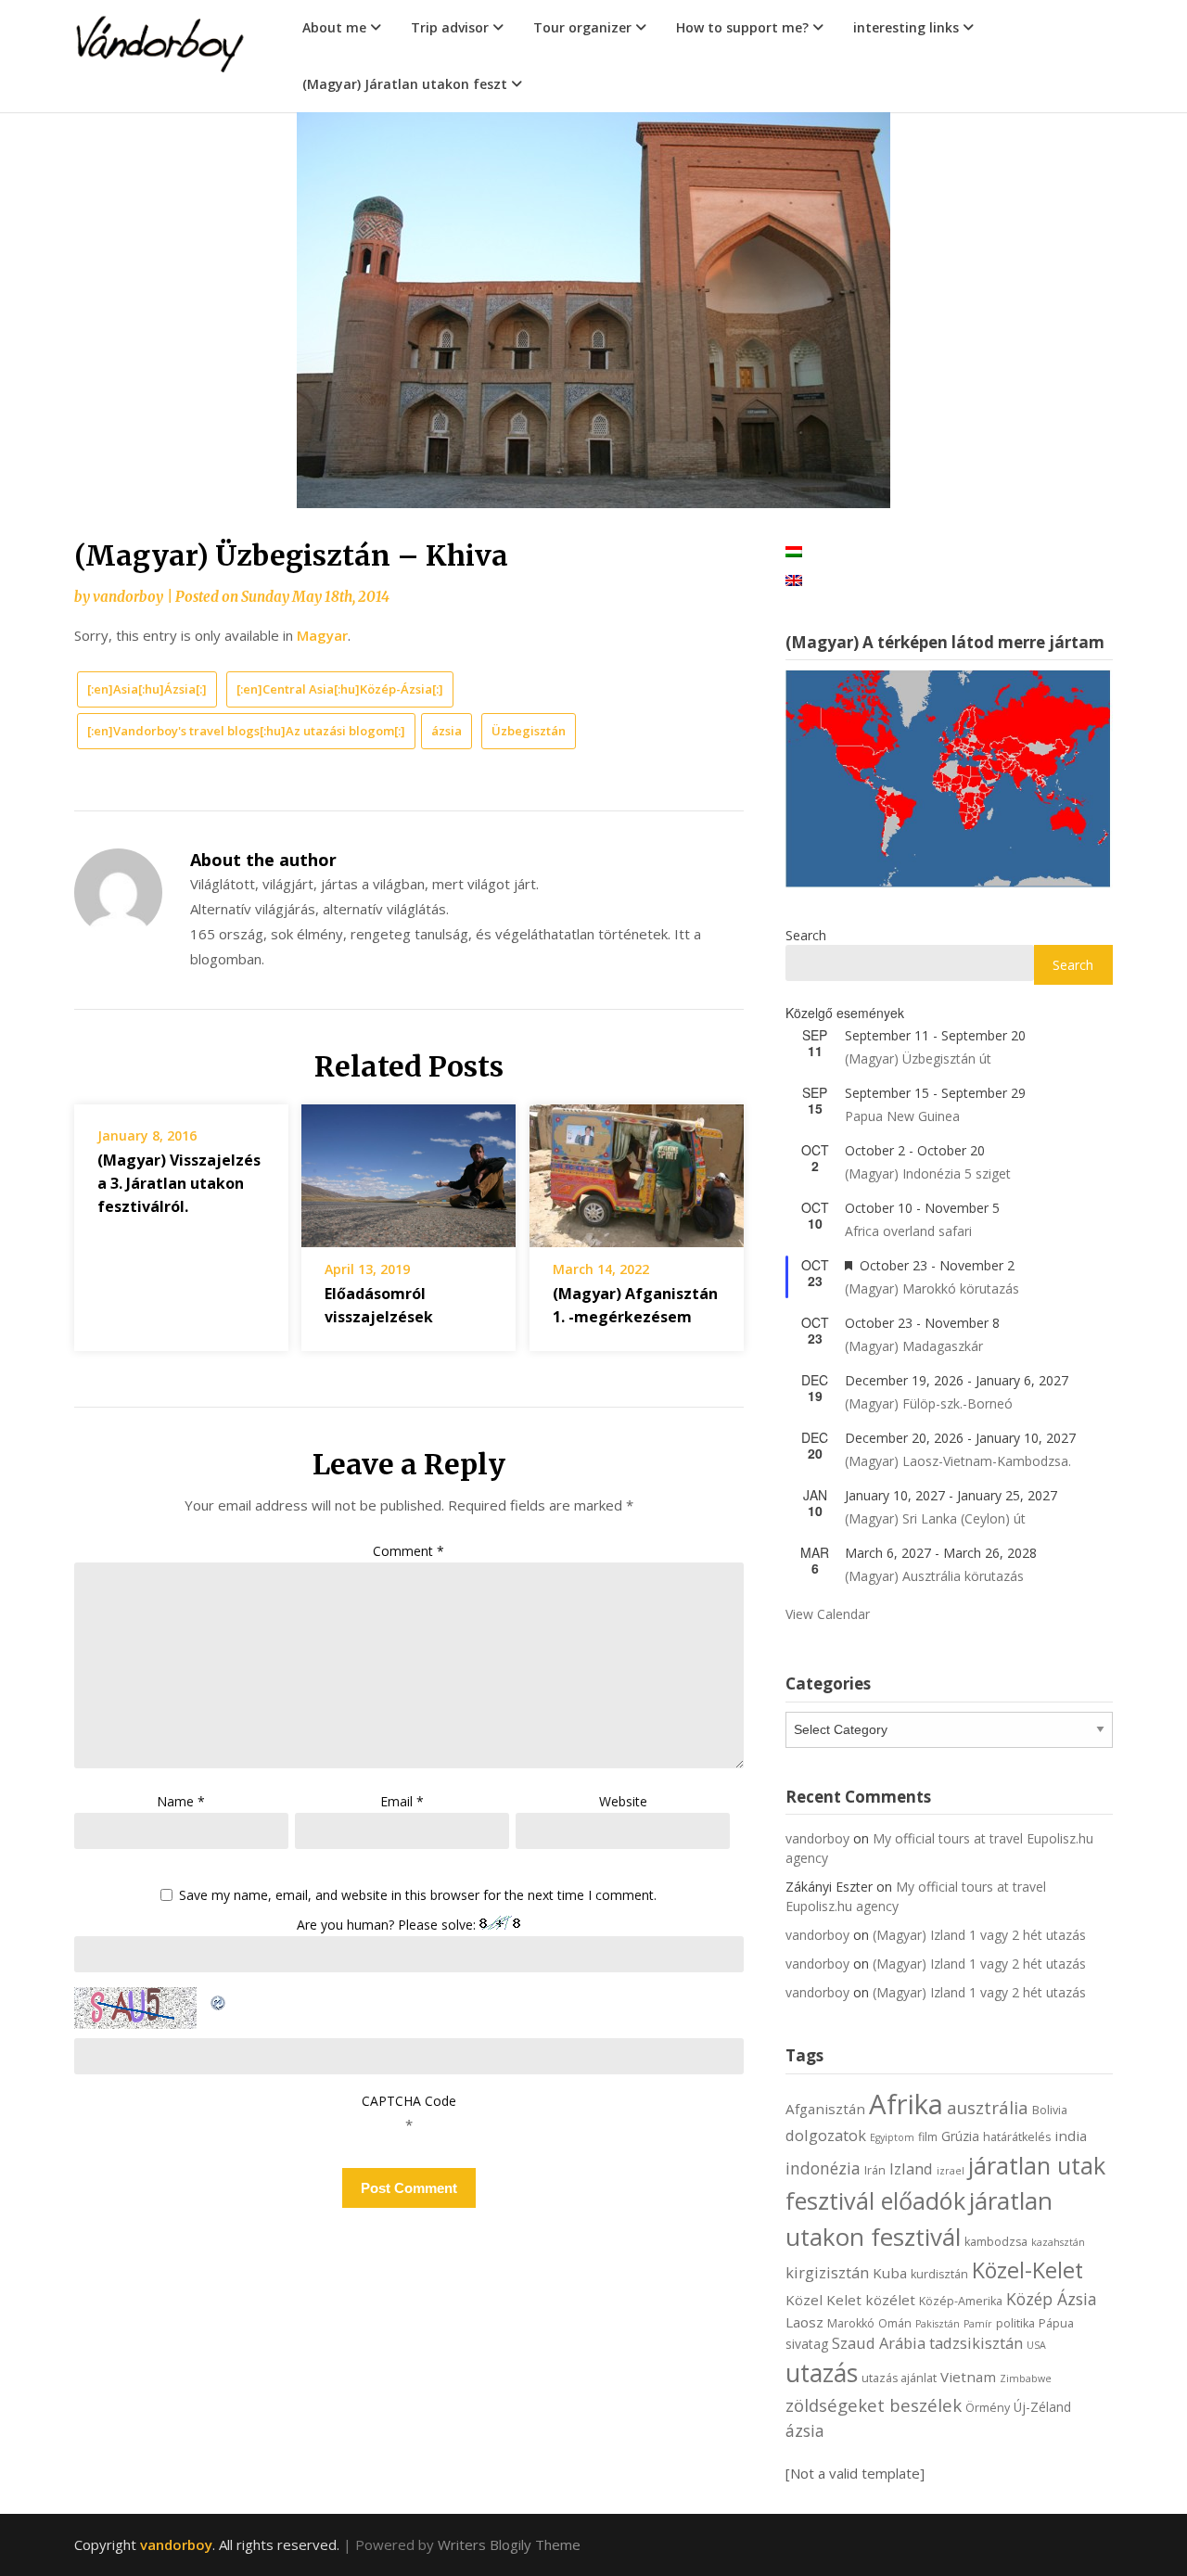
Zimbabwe (1026, 2378)
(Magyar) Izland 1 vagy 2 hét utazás (979, 1935)
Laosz (804, 2322)
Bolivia (1050, 2110)
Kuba (890, 2273)
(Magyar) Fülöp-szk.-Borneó (929, 1403)
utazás (822, 2373)
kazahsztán (1058, 2242)
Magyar (322, 635)
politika (1015, 2323)
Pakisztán (938, 2324)
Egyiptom (892, 2137)
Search (806, 935)
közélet (890, 2300)
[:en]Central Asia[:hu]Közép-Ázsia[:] (340, 689)
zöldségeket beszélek (874, 2405)
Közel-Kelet (1027, 2270)
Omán (895, 2323)
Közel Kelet (823, 2300)
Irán (875, 2170)
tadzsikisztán (976, 2343)
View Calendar (828, 1614)
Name (181, 1801)
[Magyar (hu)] (794, 550)
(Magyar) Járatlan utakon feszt (405, 84)
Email (402, 1801)
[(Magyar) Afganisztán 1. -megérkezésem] (637, 1169)
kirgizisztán (827, 2272)
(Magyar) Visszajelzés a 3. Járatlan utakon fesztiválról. (179, 1183)
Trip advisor (450, 27)
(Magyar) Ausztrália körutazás (934, 1576)
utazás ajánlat (899, 2378)
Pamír (978, 2324)
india (1071, 2136)
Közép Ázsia (1052, 2299)
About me (334, 27)
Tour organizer (582, 27)
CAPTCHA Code (409, 2101)
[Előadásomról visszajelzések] (408, 1169)
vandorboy (128, 597)
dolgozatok (826, 2135)
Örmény (988, 2408)
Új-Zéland (1042, 2407)
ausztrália (988, 2107)
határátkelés (1017, 2137)
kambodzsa (996, 2242)
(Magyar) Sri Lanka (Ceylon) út (935, 1518)
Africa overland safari (908, 1231)
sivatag (807, 2344)
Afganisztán (825, 2109)
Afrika (906, 2104)
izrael (951, 2171)
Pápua (1056, 2323)
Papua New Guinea (902, 1116)
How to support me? (742, 27)
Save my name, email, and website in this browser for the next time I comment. (418, 1896)
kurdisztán (939, 2274)
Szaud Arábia (879, 2343)
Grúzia (960, 2136)
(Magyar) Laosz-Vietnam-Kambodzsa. (958, 1461)
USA (1036, 2345)
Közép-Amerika (961, 2301)
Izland (911, 2168)
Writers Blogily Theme (509, 2544)
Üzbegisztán (529, 731)
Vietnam (968, 2377)
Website (623, 1801)
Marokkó (851, 2323)
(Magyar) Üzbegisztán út (918, 1058)
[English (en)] (794, 579)
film (928, 2137)
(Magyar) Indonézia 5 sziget (928, 1173)
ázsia (447, 731)
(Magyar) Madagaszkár (914, 1346)
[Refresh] (219, 1999)
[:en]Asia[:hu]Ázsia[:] (147, 689)
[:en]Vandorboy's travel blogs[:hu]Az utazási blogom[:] (246, 731)
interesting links (906, 27)
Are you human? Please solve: (388, 1925)
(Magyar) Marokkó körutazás (932, 1288)
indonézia (823, 2168)
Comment (408, 1551)
